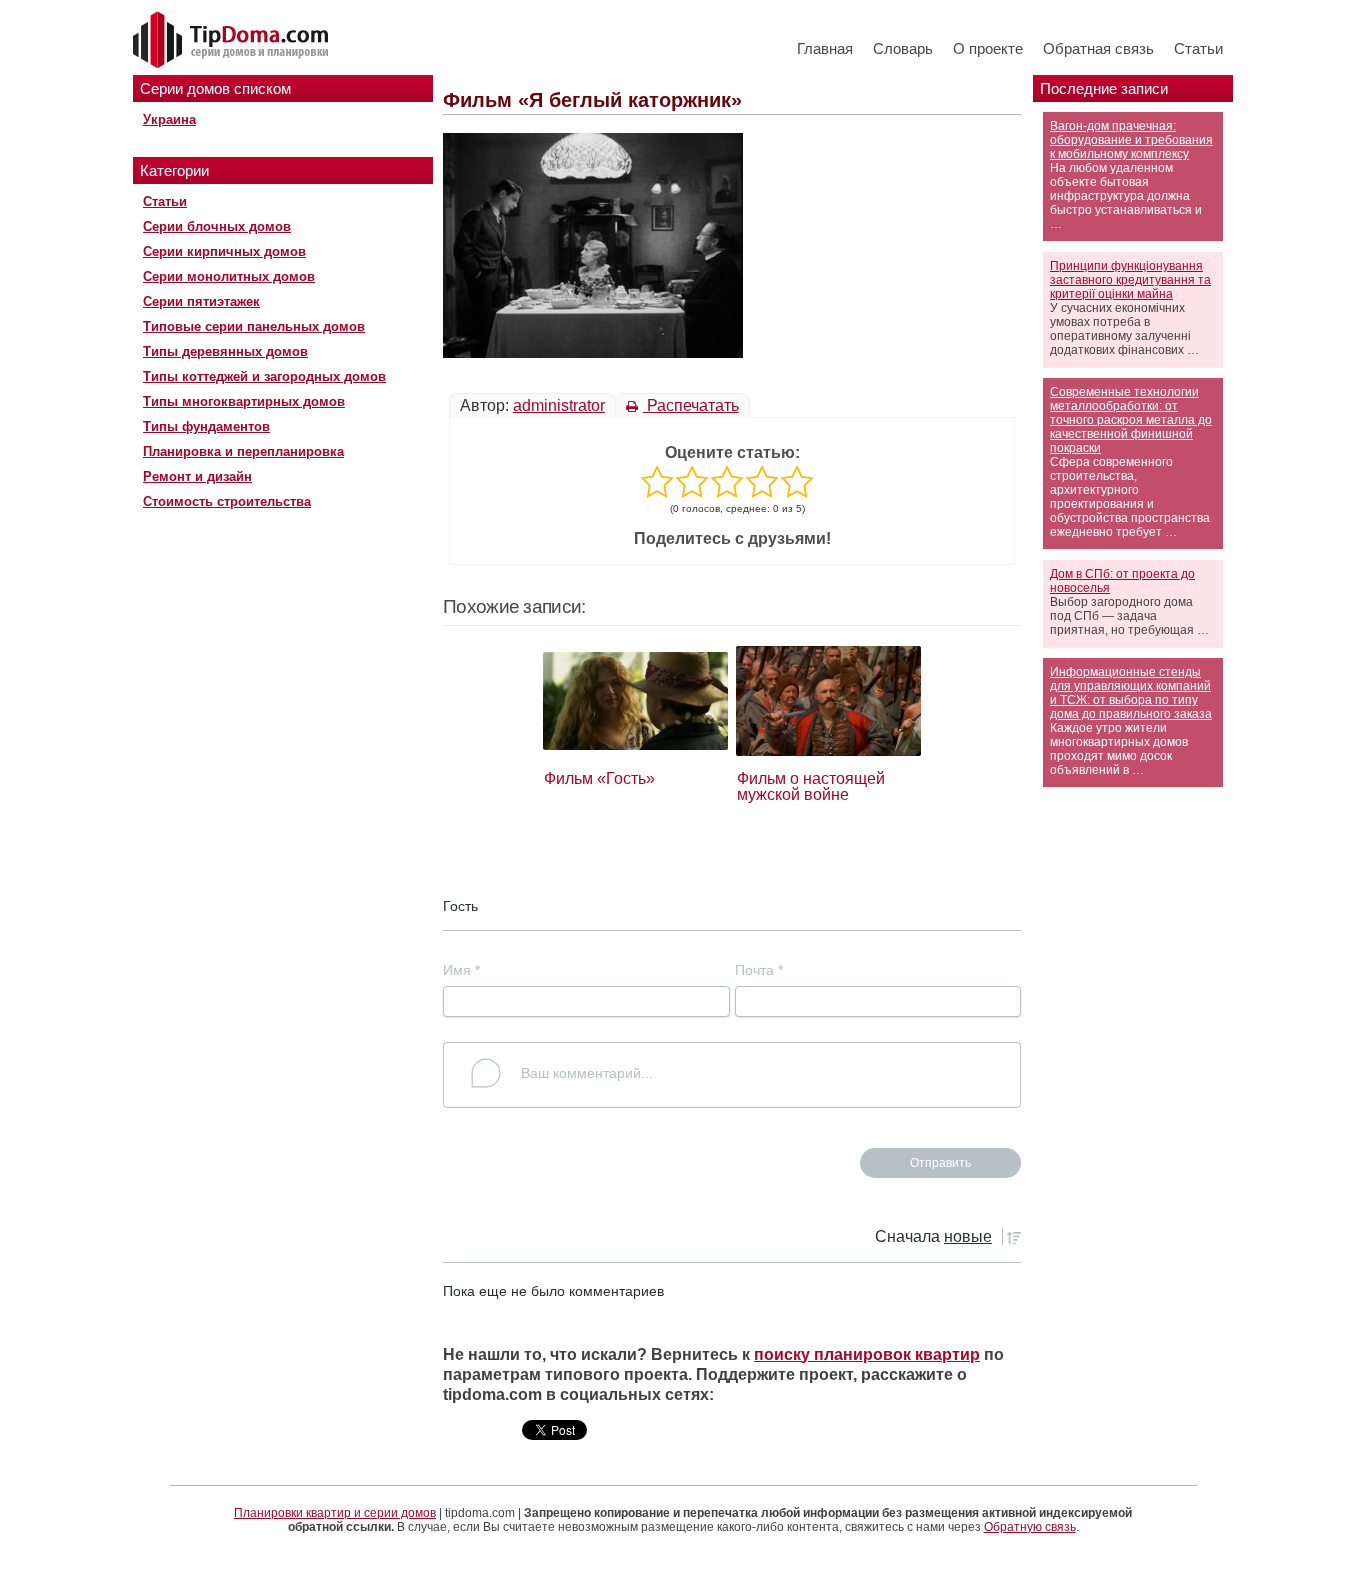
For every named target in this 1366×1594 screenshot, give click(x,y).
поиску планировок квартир (867, 1354)
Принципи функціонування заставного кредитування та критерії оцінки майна (1130, 280)
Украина (169, 119)
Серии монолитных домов (229, 276)
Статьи (1198, 48)
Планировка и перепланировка (243, 451)
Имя (461, 970)
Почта (759, 970)
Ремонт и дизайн (197, 476)
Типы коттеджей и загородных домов (264, 376)
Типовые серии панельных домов (254, 326)
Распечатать (691, 405)
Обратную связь (1030, 1527)
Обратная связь (1098, 48)
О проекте (988, 48)
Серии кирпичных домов (224, 251)
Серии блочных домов (217, 226)
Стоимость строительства (227, 501)
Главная (825, 48)
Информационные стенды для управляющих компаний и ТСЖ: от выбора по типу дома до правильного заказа (1131, 693)
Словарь (903, 48)
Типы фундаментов (206, 426)
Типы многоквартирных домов (244, 401)
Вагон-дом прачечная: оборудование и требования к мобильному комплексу (1131, 140)
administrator (559, 405)
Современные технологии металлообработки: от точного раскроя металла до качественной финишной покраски (1131, 420)
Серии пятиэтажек (201, 301)
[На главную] (233, 41)
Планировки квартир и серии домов (335, 1513)
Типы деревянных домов (225, 351)
